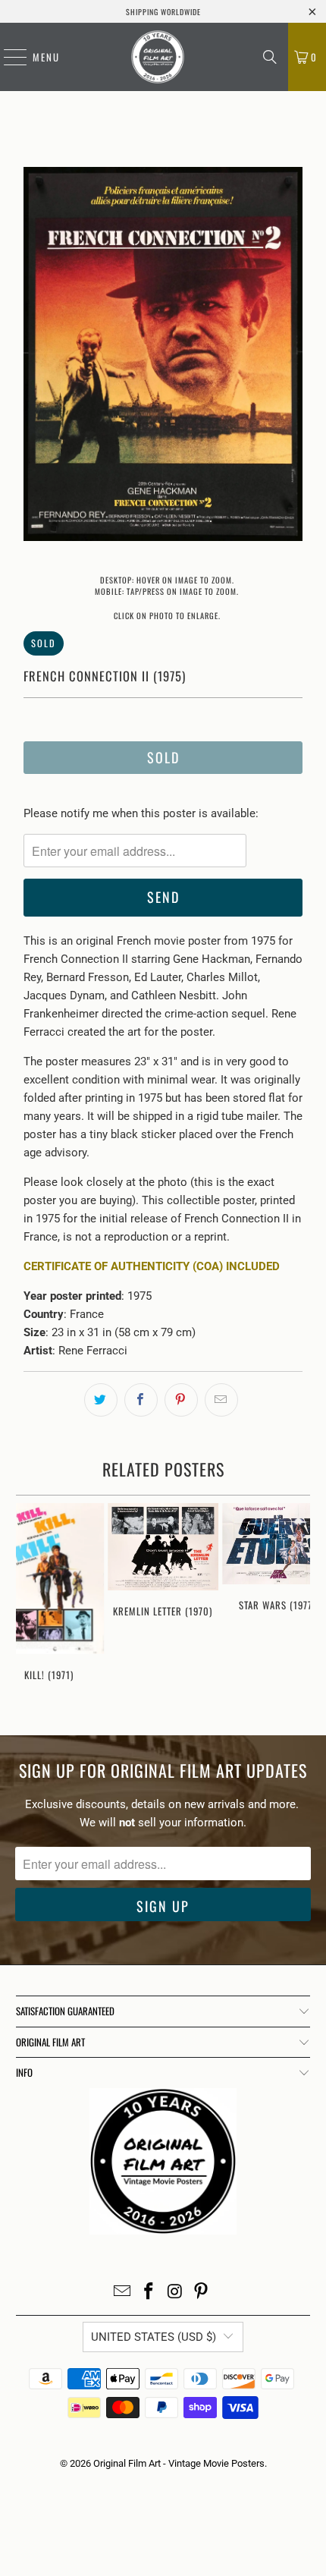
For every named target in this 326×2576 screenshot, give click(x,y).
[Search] (270, 57)
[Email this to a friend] (221, 1400)
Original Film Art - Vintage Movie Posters (179, 2463)
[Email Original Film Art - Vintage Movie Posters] (123, 2293)
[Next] (291, 357)
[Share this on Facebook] (141, 1400)
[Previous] (35, 357)
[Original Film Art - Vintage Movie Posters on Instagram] (176, 2293)
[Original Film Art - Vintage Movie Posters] (158, 57)
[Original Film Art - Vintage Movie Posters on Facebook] (149, 2293)
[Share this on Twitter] (101, 1400)
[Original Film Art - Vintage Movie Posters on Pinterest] (202, 2293)
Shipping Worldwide (163, 12)
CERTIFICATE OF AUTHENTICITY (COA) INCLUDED (152, 1266)
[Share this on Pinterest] (181, 1400)
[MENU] (8, 57)
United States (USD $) (154, 2337)
